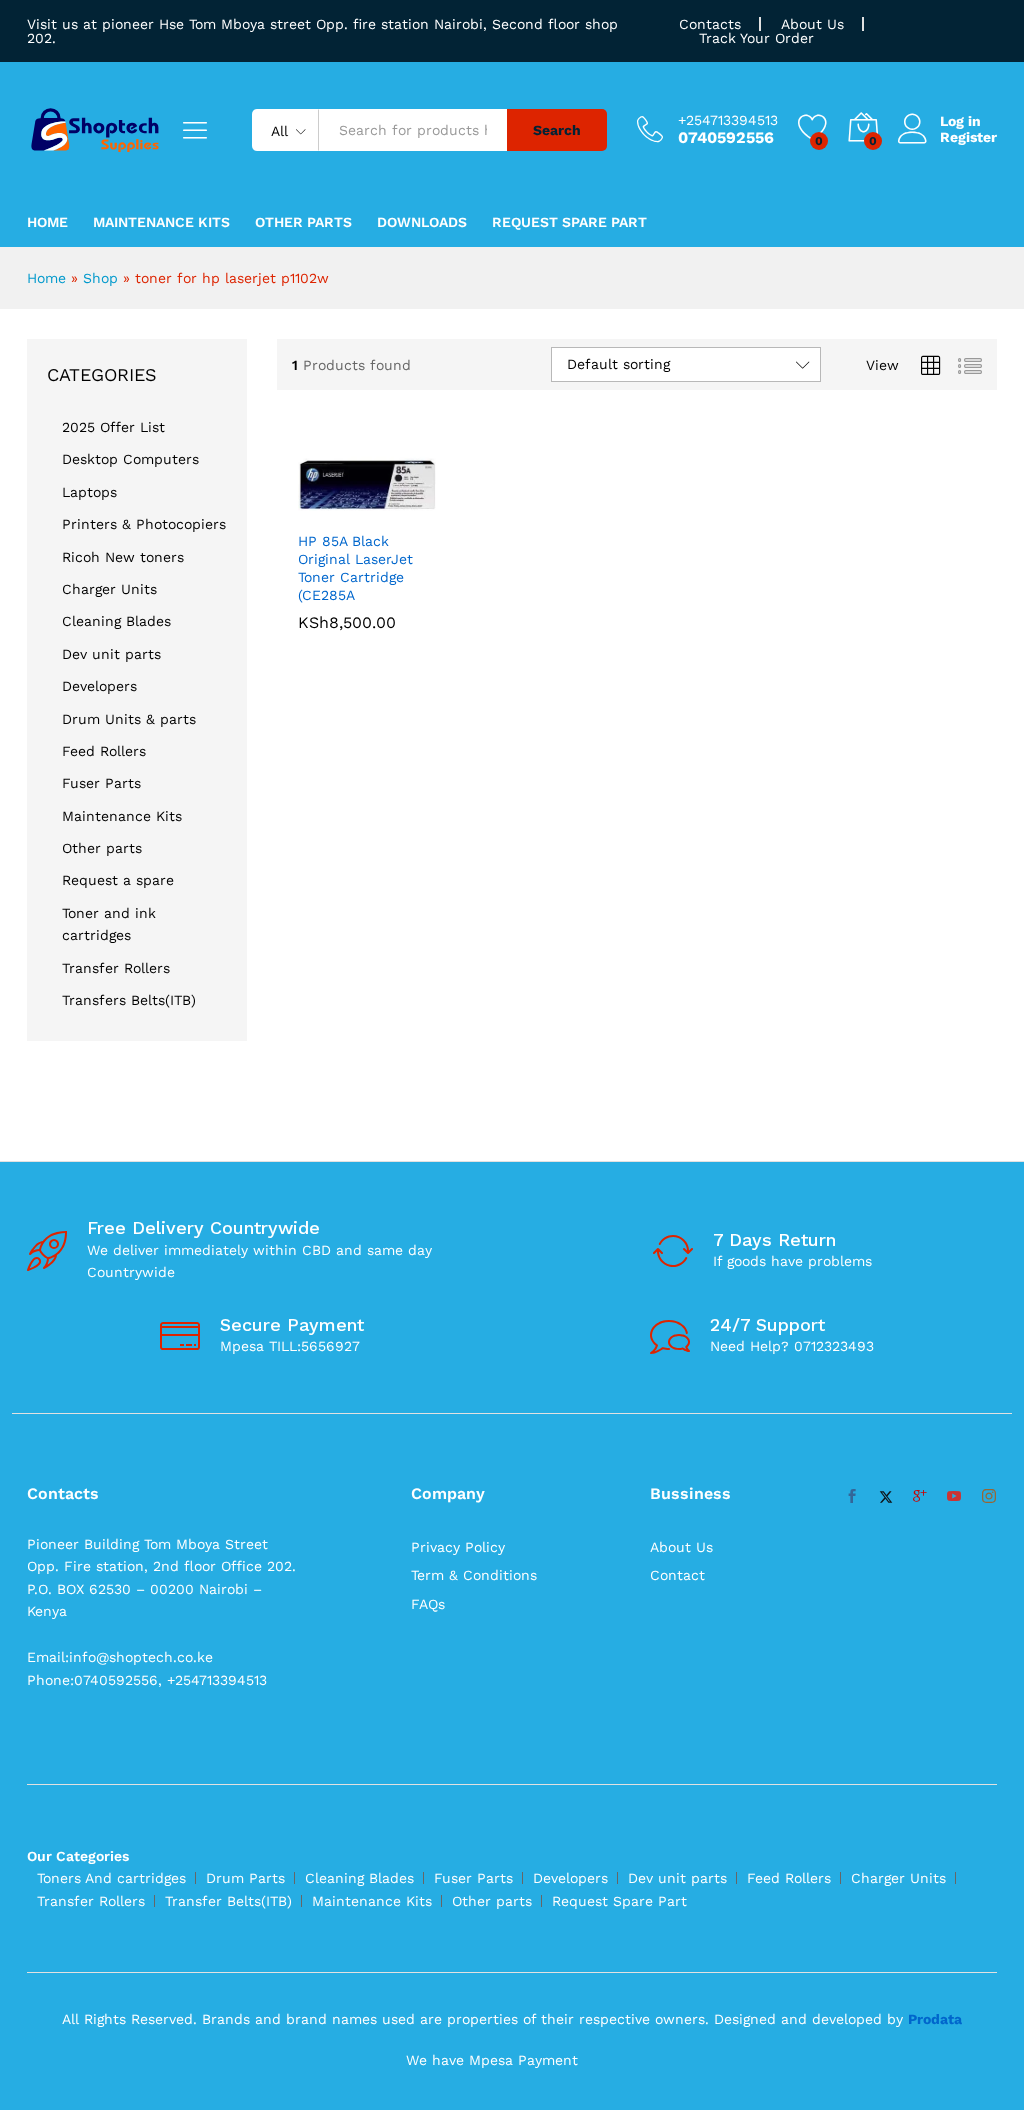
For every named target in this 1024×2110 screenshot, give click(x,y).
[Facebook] (852, 1497)
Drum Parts (245, 1878)
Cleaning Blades (116, 621)
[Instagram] (989, 1497)
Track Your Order (756, 38)
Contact (677, 1575)
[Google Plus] (920, 1497)
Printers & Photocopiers (144, 524)
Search (557, 130)
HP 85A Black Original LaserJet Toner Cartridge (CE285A (355, 568)
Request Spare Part (569, 222)
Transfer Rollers (116, 968)
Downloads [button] (422, 222)
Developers (99, 686)
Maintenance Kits (161, 222)
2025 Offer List (113, 427)
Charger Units (109, 589)
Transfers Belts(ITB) (129, 1000)
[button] (344, 508)
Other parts (102, 848)
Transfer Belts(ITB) (228, 1901)
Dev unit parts (111, 654)
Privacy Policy (458, 1547)
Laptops (89, 492)
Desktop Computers (130, 459)
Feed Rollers (104, 751)
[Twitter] (886, 1497)
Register (968, 137)
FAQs (428, 1604)
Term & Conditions (474, 1575)
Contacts (710, 24)
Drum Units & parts (129, 719)
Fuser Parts (101, 783)
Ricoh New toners (123, 557)
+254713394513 (728, 120)
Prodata (935, 2019)
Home (47, 222)
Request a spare (118, 880)
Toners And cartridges (111, 1878)
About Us (812, 24)
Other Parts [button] (303, 222)
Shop (100, 278)
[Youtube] (954, 1497)
